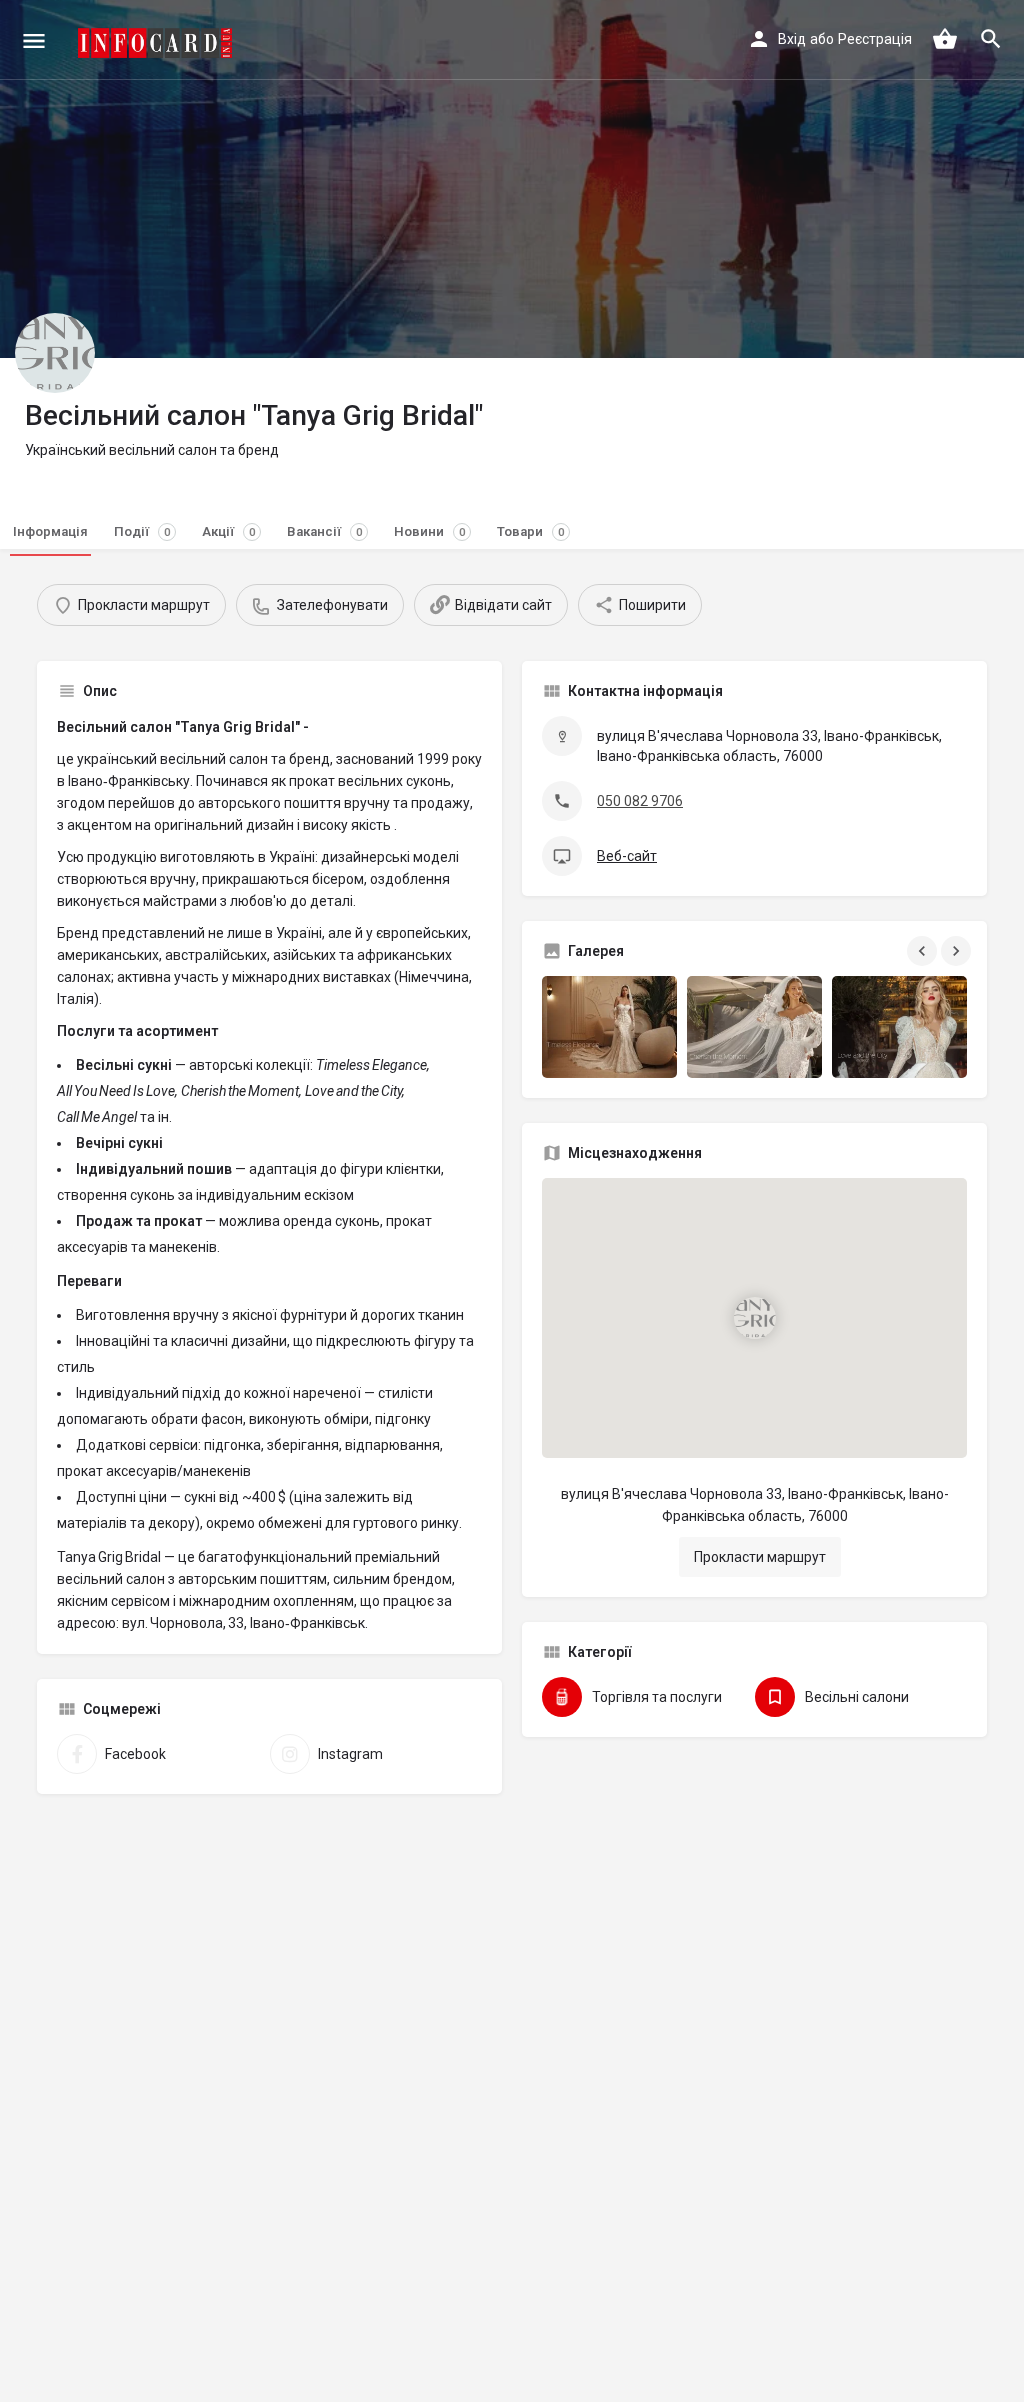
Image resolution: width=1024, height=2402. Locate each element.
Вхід (792, 39)
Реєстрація (875, 39)
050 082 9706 (640, 801)
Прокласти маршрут (760, 1557)
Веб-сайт (627, 856)
